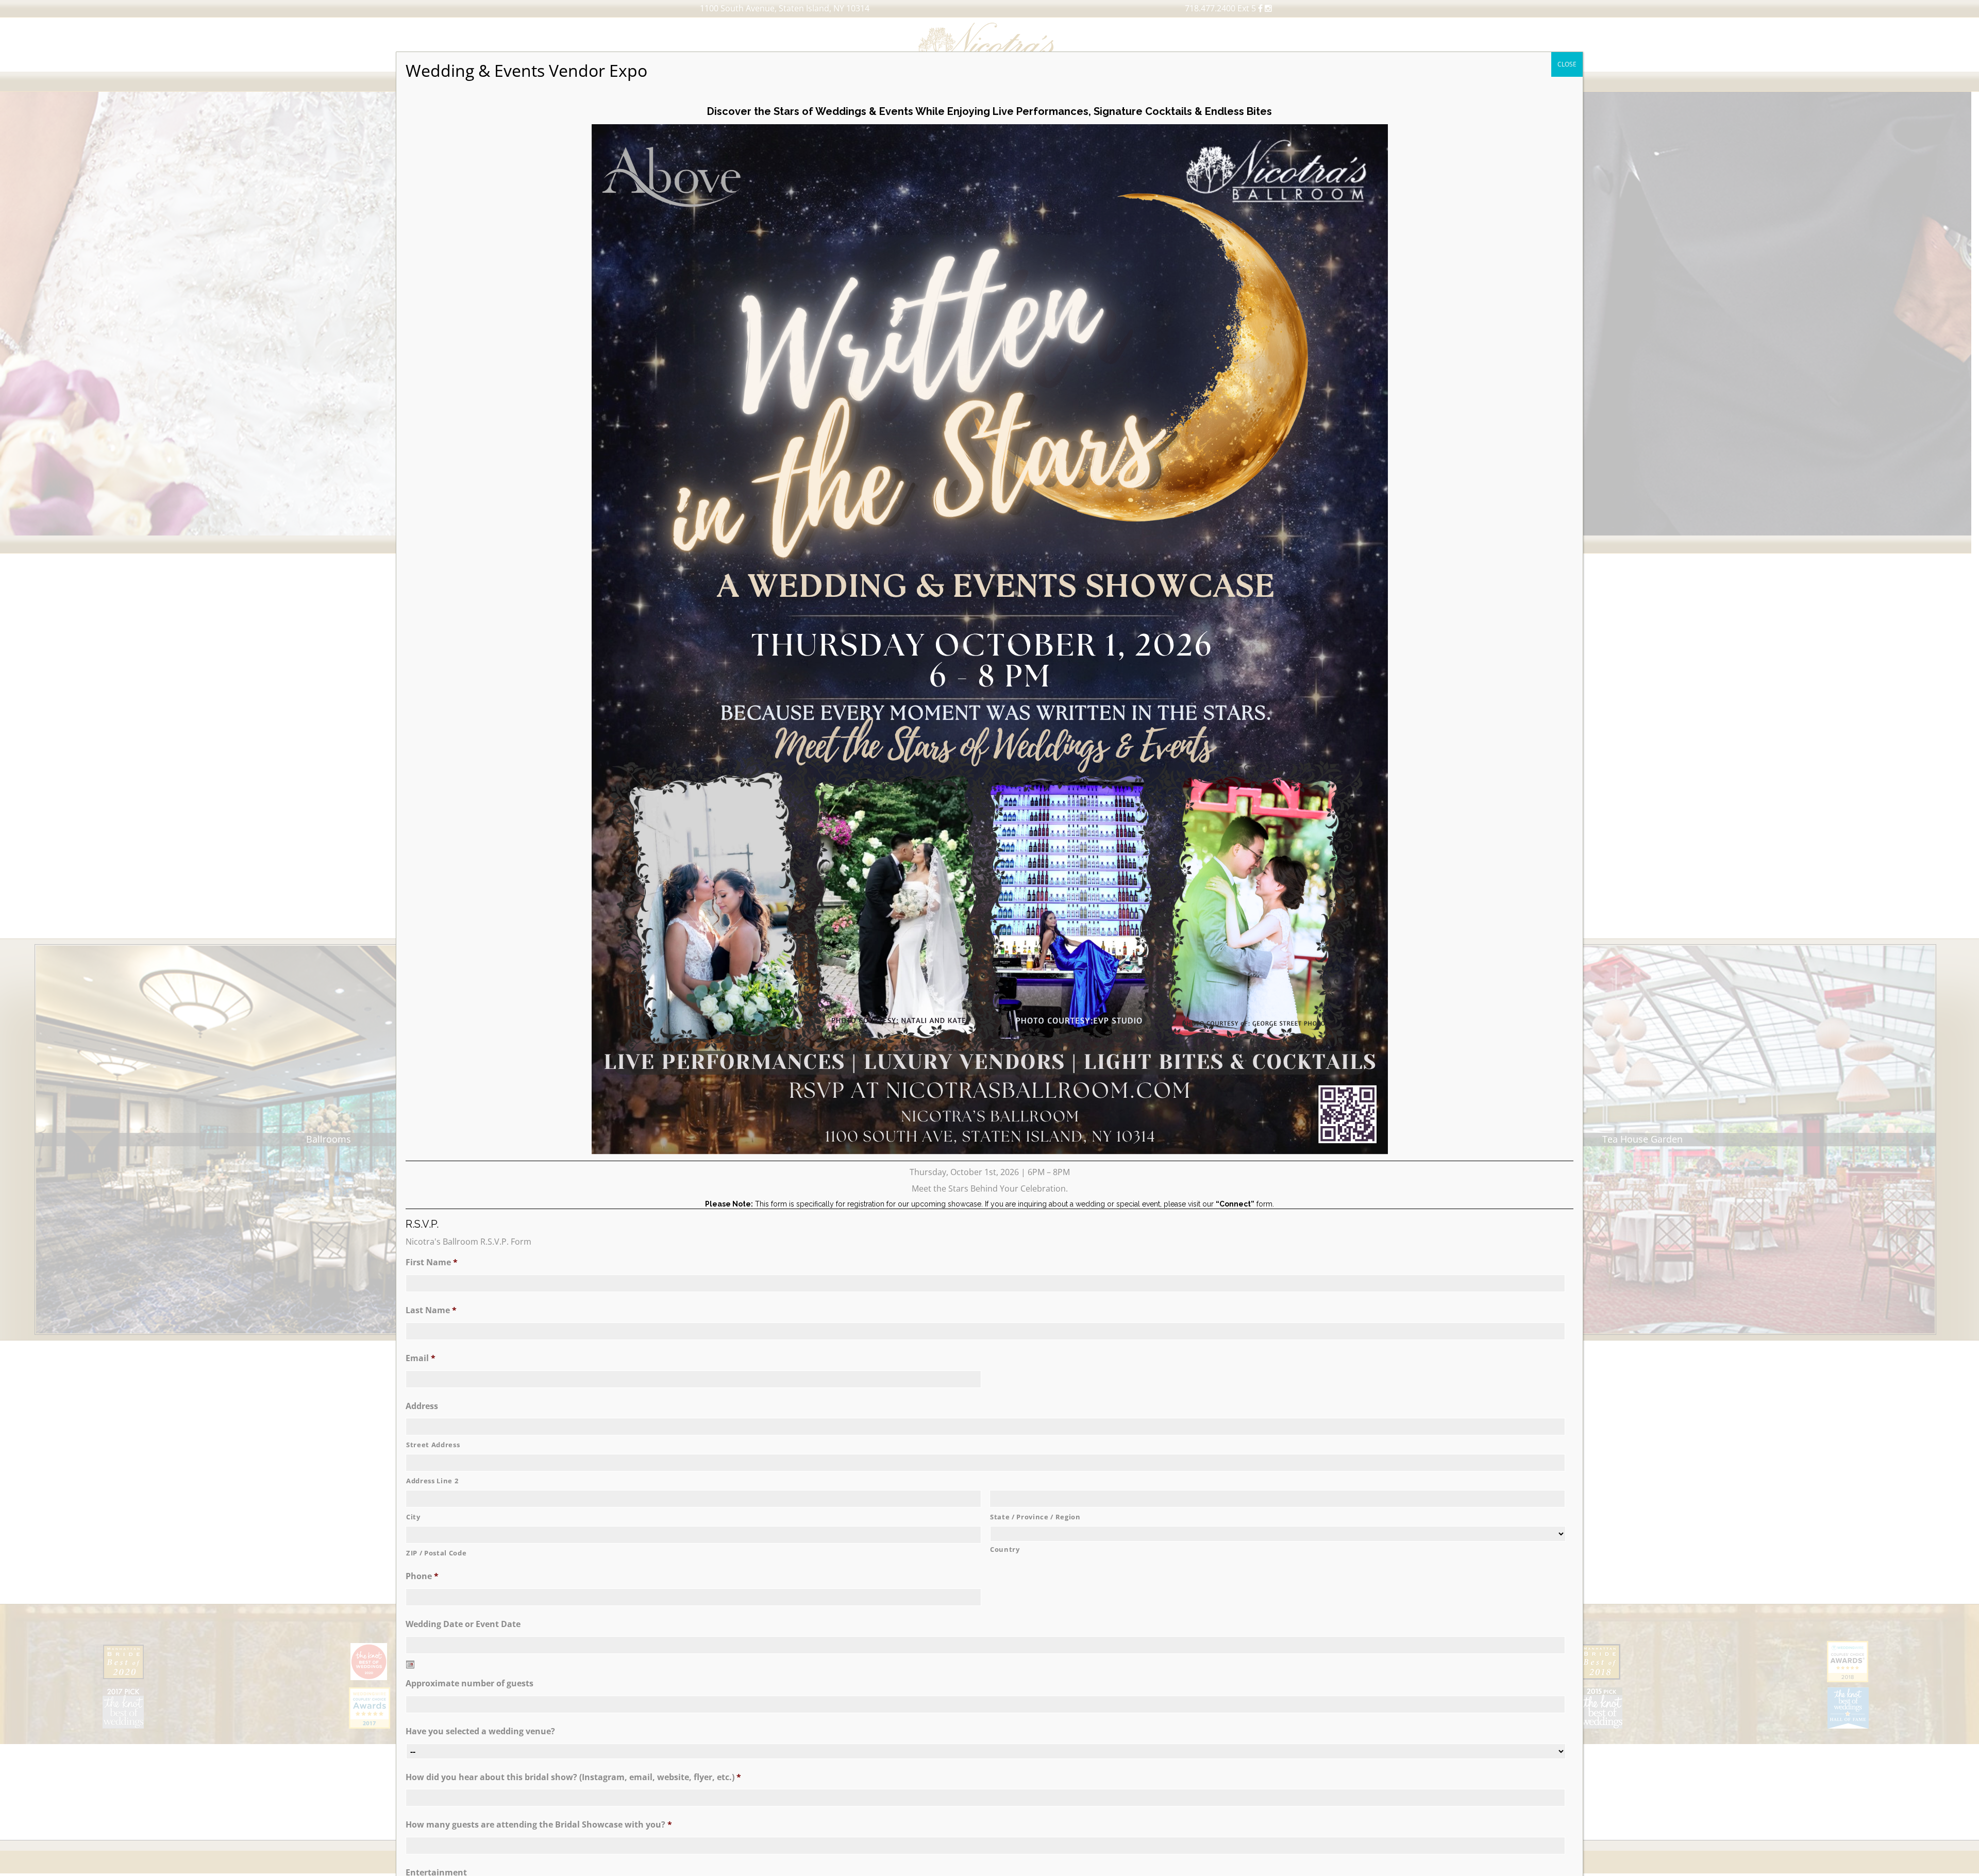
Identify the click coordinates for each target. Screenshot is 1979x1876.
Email (421, 1358)
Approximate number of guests (469, 1684)
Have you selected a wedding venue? (480, 1731)
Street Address (433, 1445)
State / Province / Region (1035, 1517)
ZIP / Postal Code (436, 1553)
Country (1005, 1549)
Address (422, 1406)
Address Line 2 (432, 1481)
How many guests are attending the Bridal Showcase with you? (539, 1825)
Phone (422, 1576)
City (413, 1517)
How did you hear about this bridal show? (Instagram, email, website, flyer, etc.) (573, 1777)
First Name (432, 1262)
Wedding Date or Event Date (463, 1624)
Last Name (431, 1310)
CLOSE (1567, 64)
